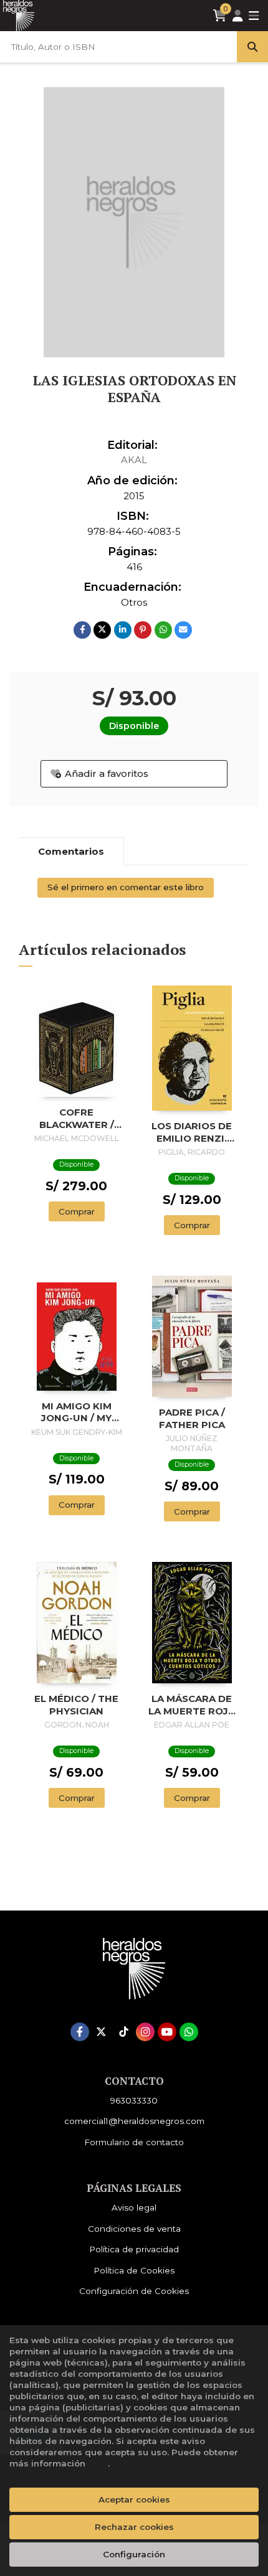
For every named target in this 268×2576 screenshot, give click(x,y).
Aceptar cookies (134, 2499)
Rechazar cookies (134, 2527)
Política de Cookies (134, 2270)
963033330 (134, 2100)
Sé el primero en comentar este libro (126, 887)
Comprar (77, 1211)
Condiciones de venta (134, 2229)
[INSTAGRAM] (145, 2032)
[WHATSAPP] (189, 2032)
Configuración (134, 2554)
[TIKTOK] (123, 2032)
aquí (98, 2463)
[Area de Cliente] (237, 16)
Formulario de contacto (134, 2142)
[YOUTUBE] (167, 2032)
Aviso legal (134, 2207)
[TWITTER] (102, 2032)
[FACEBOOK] (80, 2032)
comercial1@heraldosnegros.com (134, 2121)
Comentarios (71, 851)
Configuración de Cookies (134, 2291)
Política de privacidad (134, 2249)
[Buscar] (252, 47)
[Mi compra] (220, 16)
